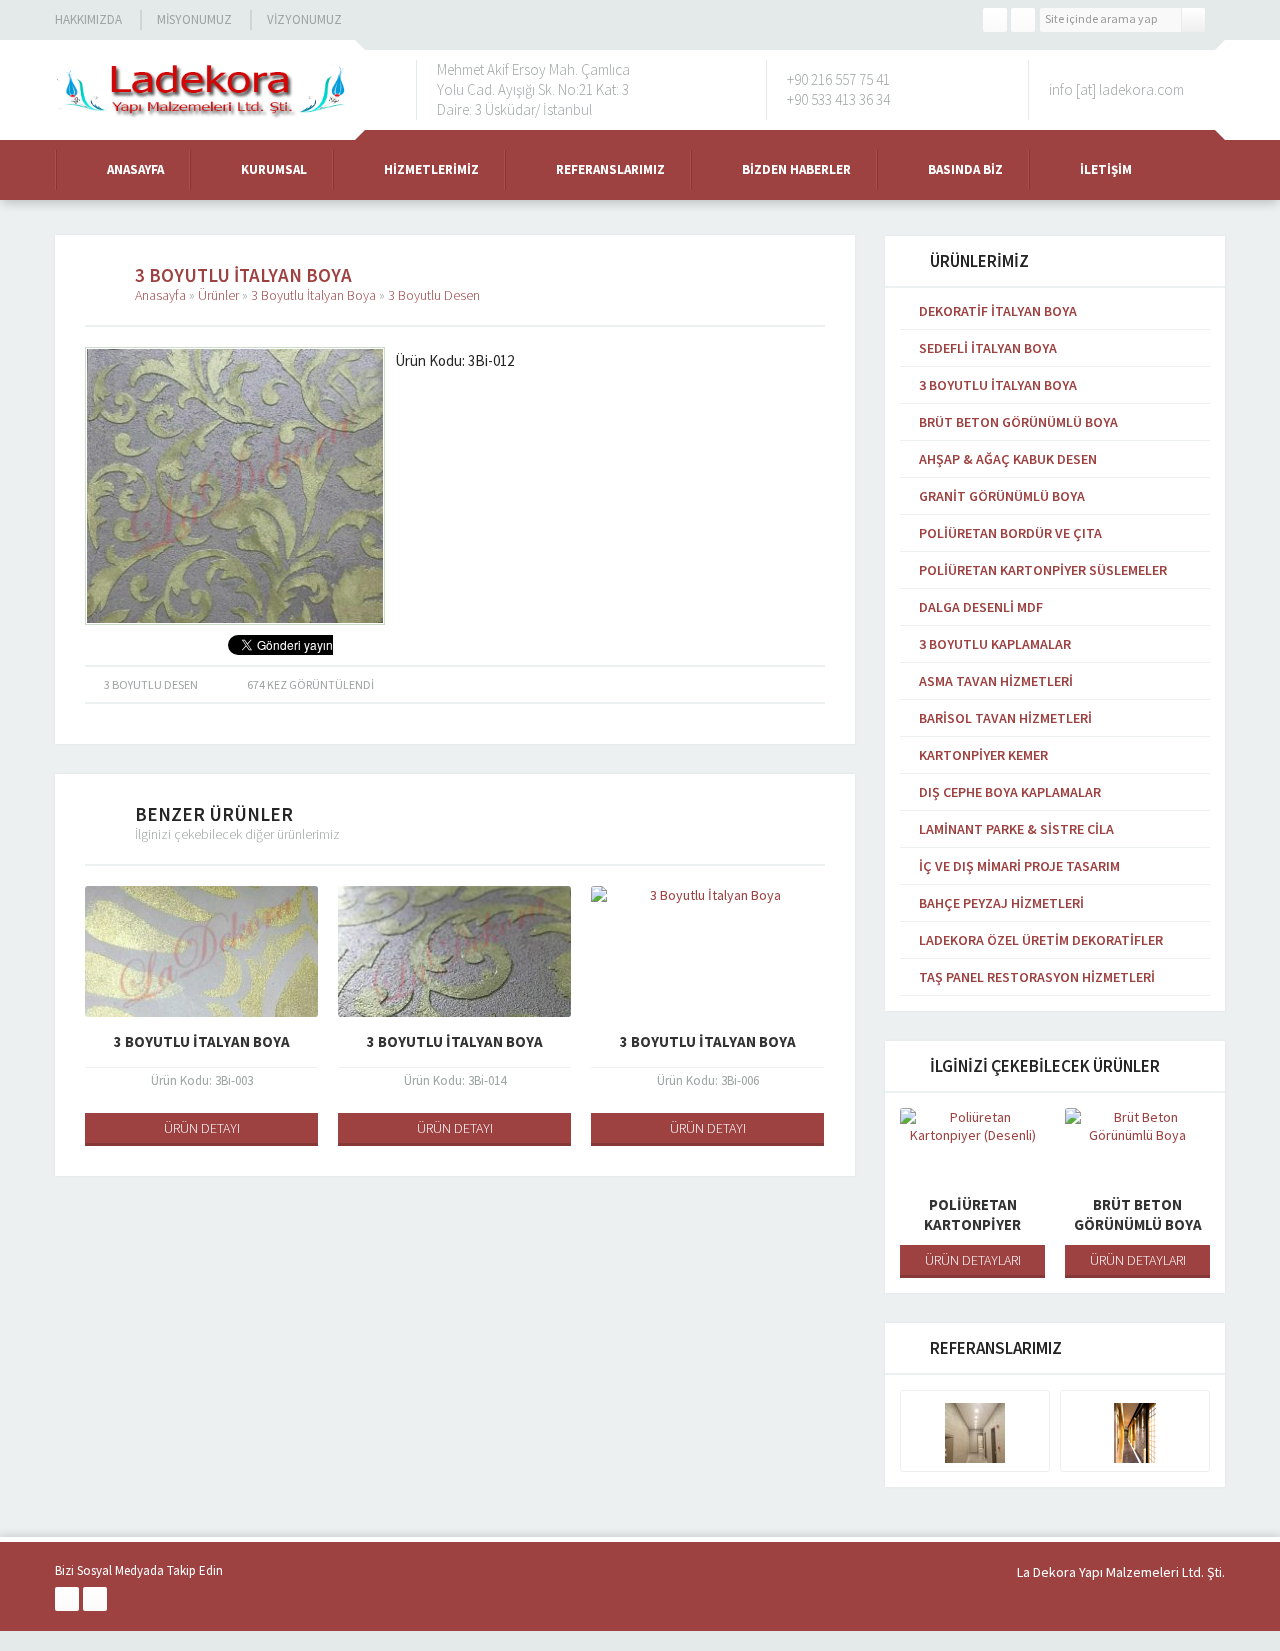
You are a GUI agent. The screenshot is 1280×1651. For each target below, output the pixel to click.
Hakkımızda (88, 19)
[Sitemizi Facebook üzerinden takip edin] (995, 20)
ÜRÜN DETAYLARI (973, 1260)
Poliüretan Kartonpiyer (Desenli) (972, 1224)
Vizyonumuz (304, 19)
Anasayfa (135, 169)
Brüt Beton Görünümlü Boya (1138, 1214)
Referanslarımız (610, 169)
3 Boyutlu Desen (434, 295)
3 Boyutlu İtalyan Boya (313, 295)
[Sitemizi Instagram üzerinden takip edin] (1023, 20)
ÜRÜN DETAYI (202, 1128)
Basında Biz (965, 169)
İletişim (1106, 169)
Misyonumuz (194, 19)
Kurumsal (274, 169)
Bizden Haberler (796, 169)
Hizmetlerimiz (431, 169)
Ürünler (218, 295)
